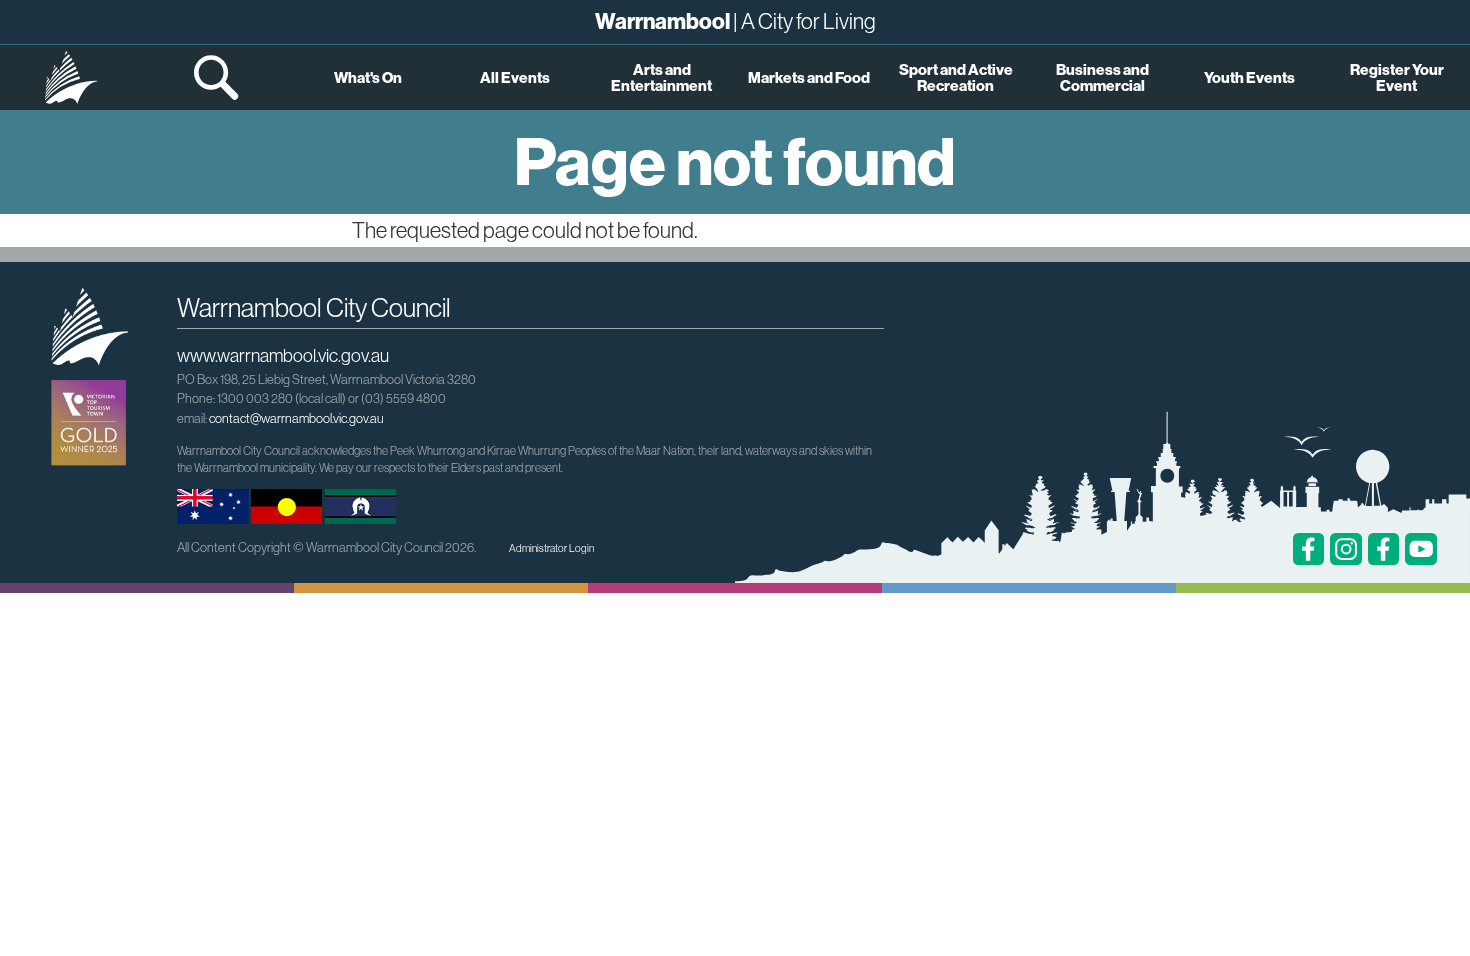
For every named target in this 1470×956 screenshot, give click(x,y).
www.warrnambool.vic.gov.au (283, 355)
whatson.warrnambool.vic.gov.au (70, 78)
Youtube (1421, 549)
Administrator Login (551, 548)
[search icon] (217, 78)
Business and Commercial (1102, 77)
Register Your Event (1397, 77)
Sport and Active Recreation (956, 77)
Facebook (1309, 549)
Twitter (1384, 549)
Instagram (1346, 549)
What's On (368, 77)
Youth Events (1249, 77)
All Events (515, 77)
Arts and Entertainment (661, 77)
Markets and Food (809, 77)
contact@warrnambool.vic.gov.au (296, 418)
